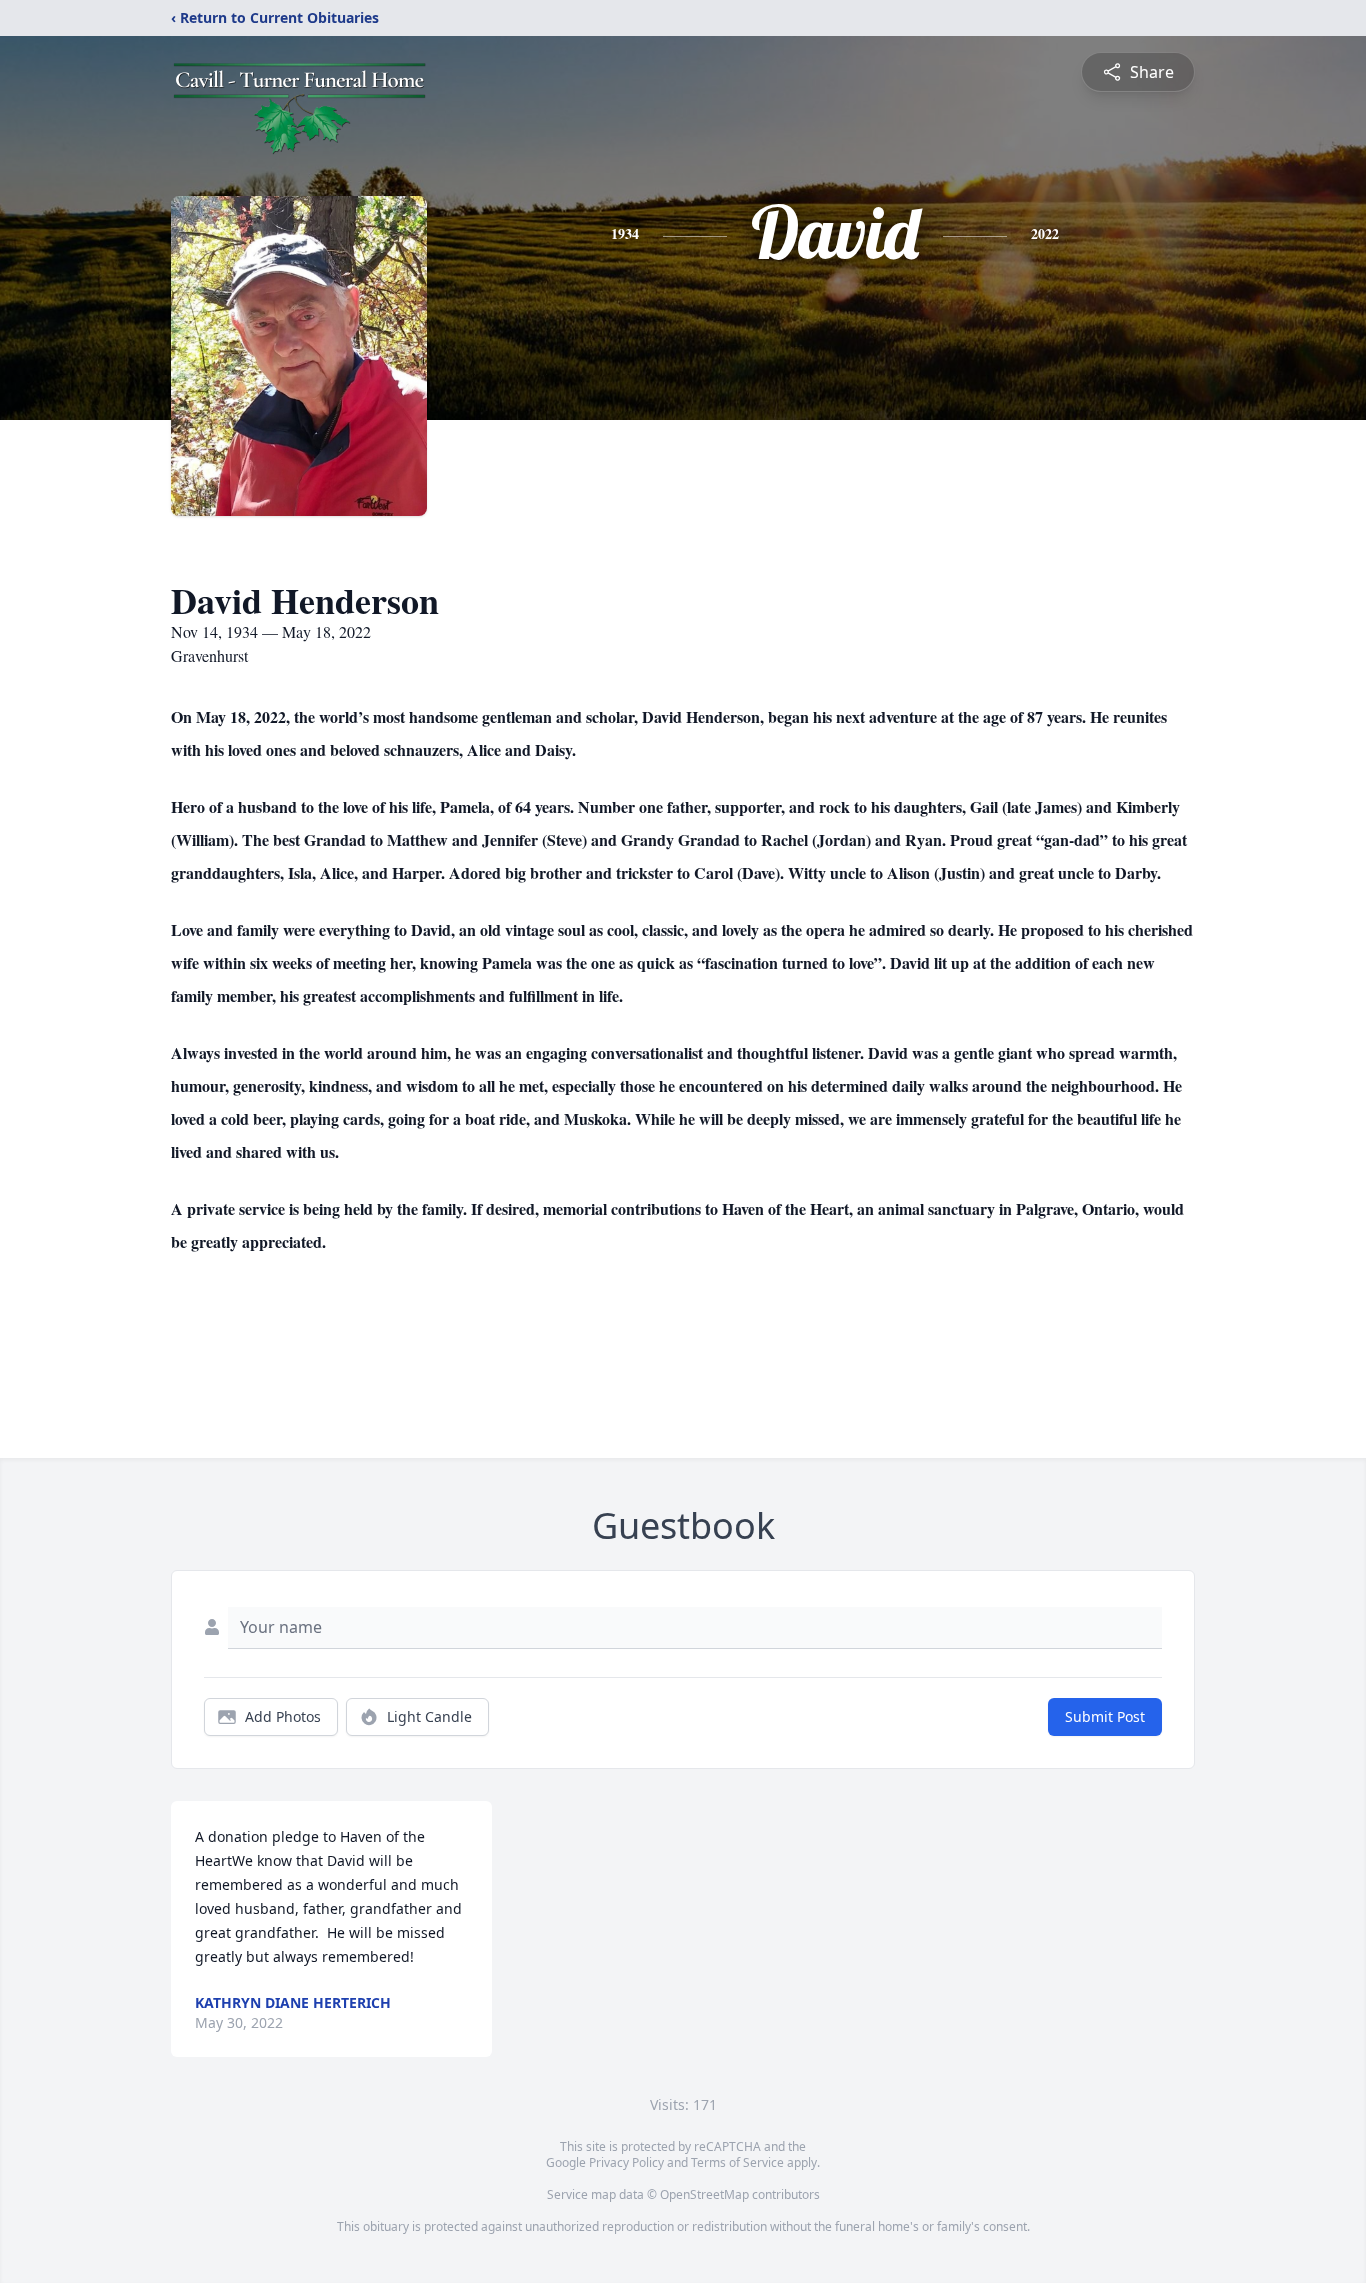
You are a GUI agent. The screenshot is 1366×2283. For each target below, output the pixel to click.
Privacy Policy (626, 2162)
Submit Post (1105, 1716)
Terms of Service (737, 2162)
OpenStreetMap (704, 2194)
